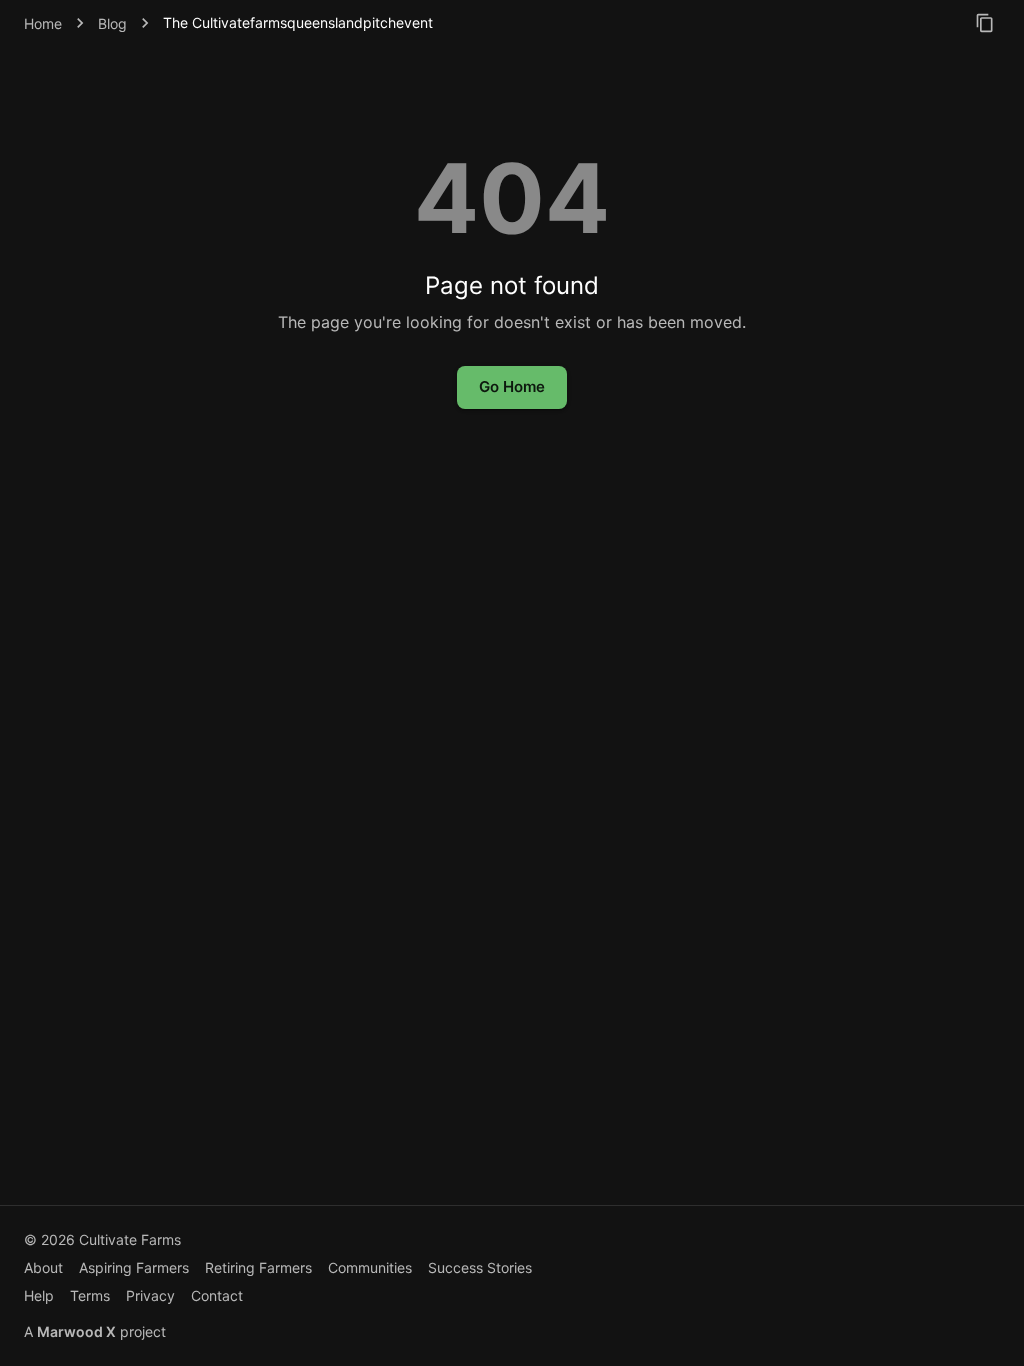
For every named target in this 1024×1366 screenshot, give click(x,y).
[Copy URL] (985, 23)
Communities (370, 1267)
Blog (112, 23)
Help (39, 1295)
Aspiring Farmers (134, 1267)
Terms (90, 1295)
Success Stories (480, 1267)
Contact (217, 1295)
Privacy (150, 1295)
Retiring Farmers (258, 1267)
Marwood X (76, 1331)
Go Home (512, 386)
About (43, 1267)
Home (43, 23)
